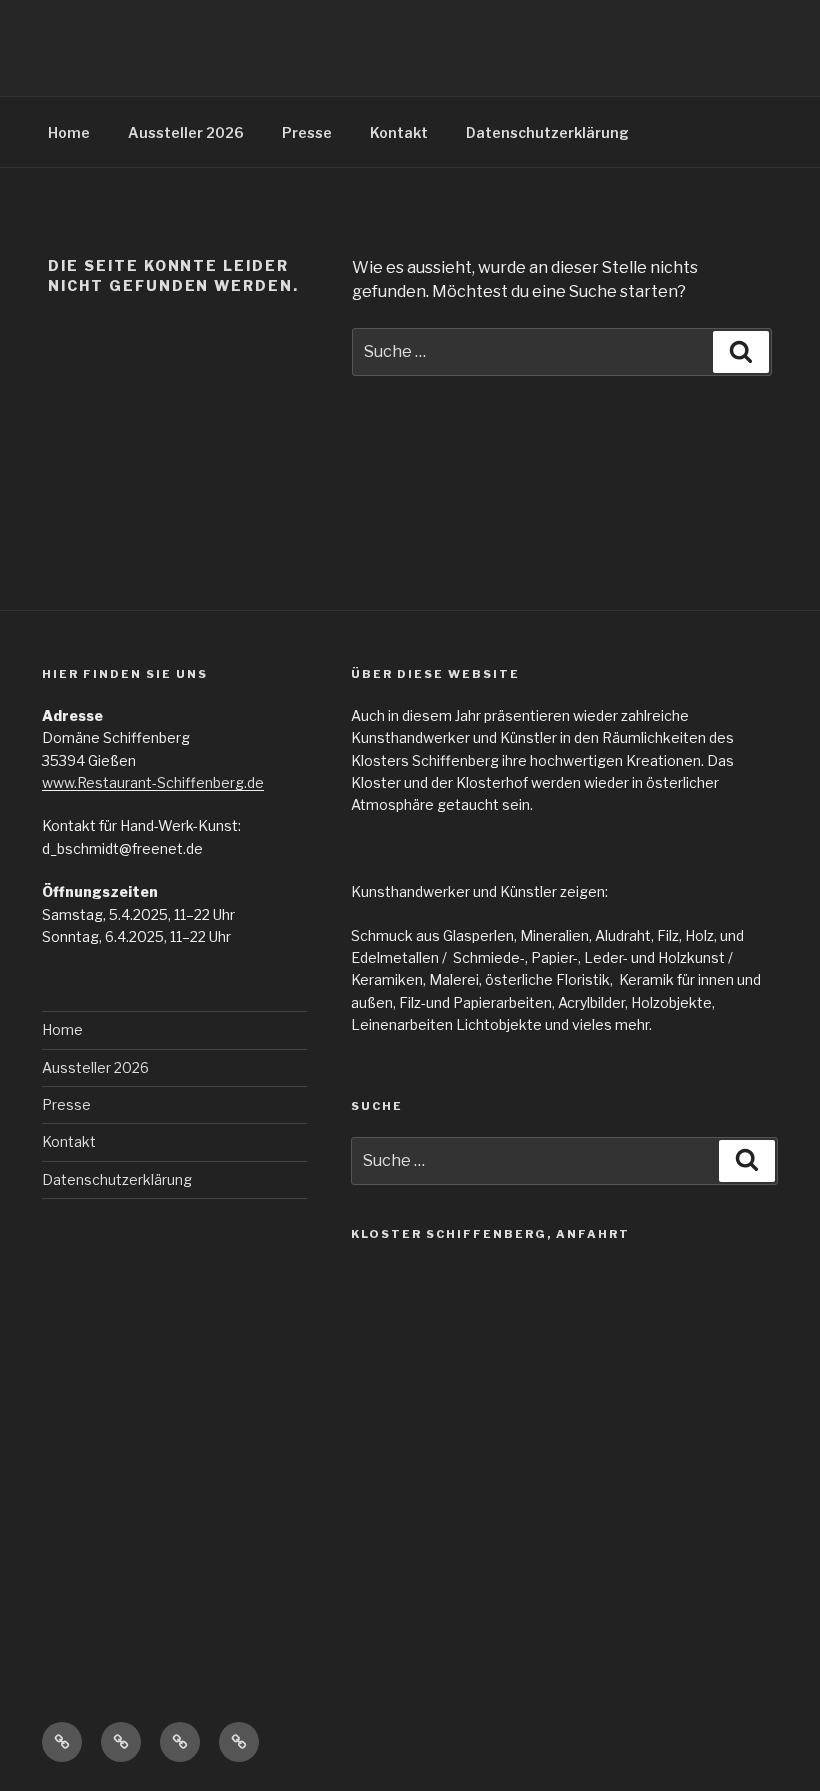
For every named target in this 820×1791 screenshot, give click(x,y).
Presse (307, 132)
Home (69, 132)
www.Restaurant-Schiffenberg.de (153, 782)
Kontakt (399, 132)
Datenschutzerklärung (547, 132)
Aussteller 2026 (186, 132)
